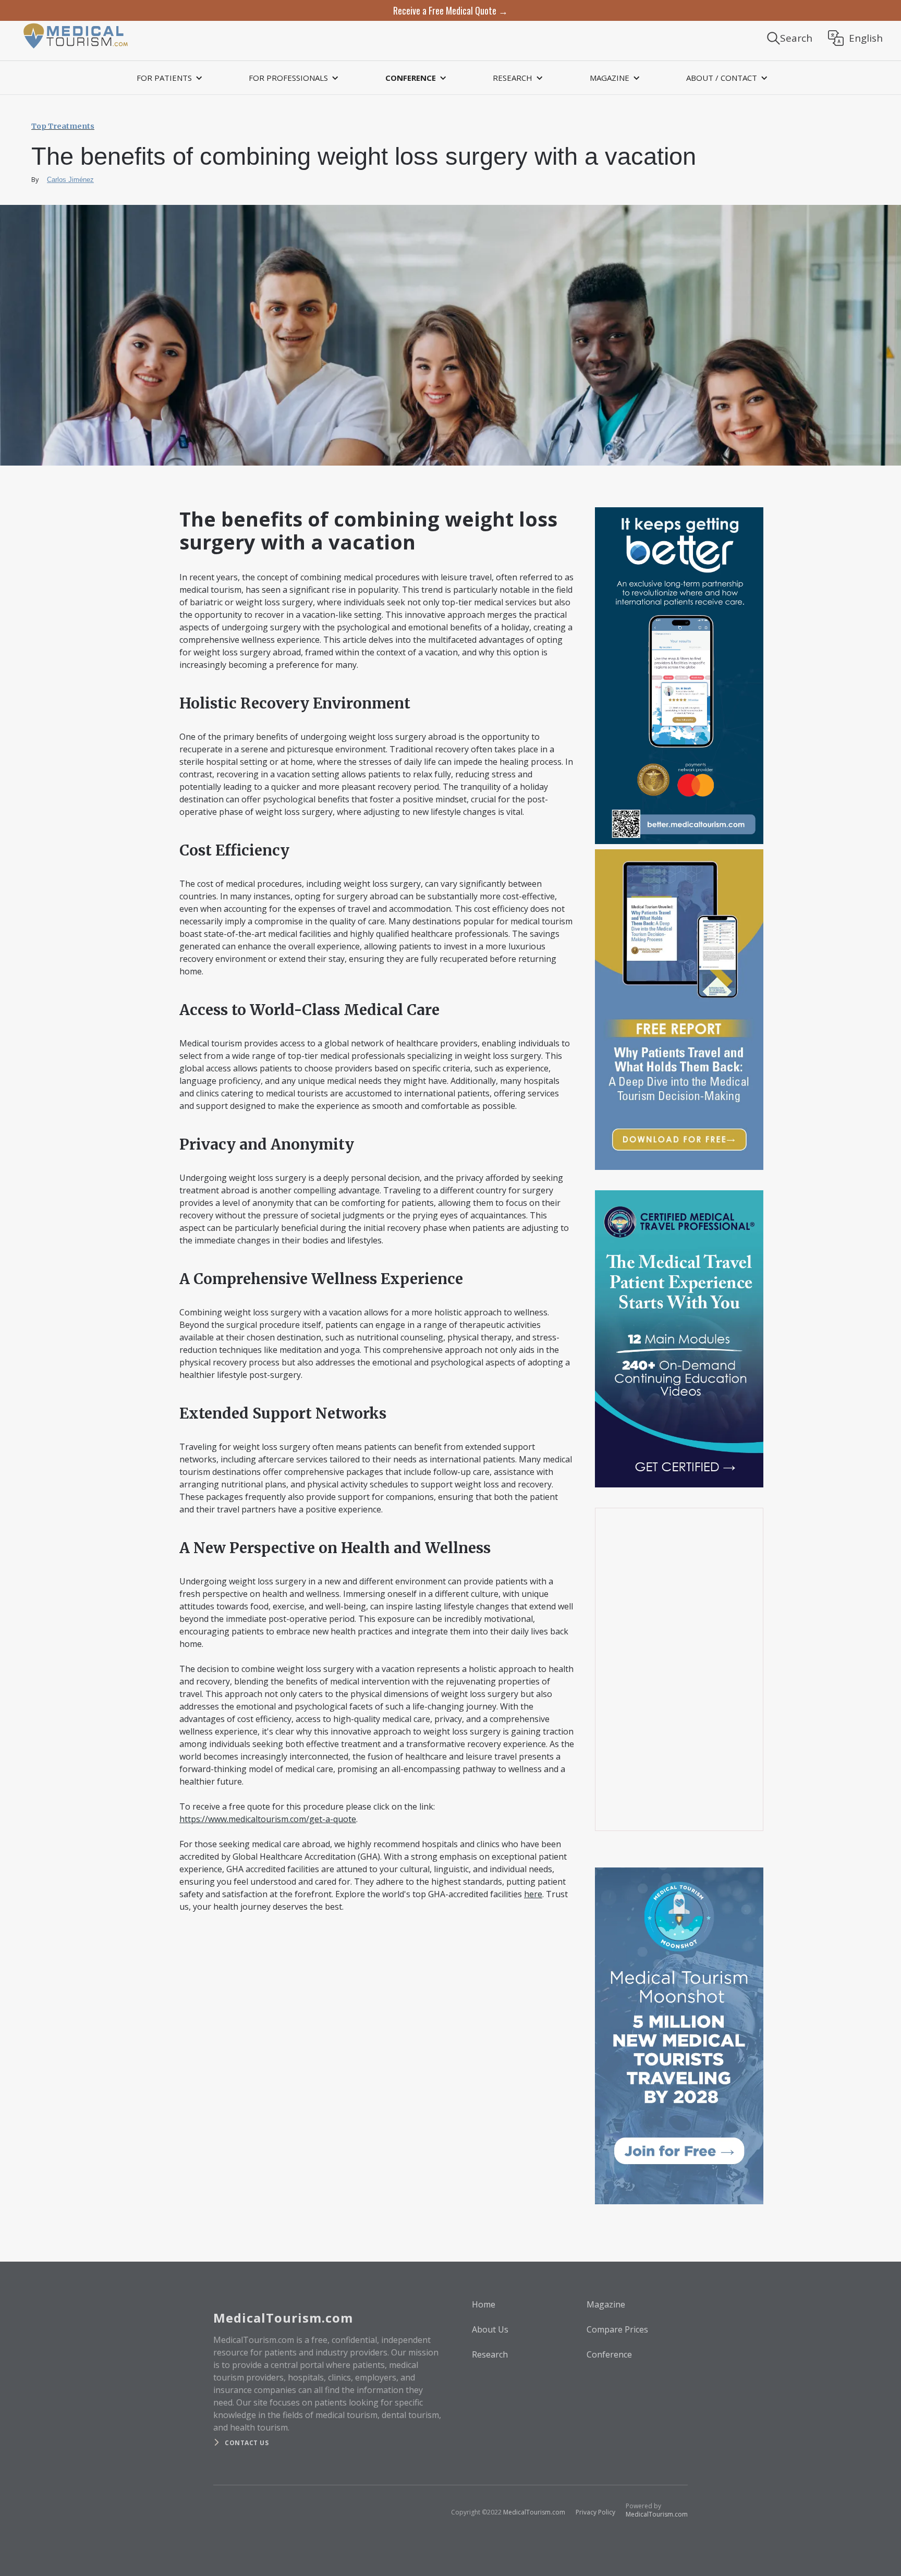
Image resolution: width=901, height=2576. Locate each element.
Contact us (247, 2443)
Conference (609, 2354)
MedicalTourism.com (534, 2512)
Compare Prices (617, 2329)
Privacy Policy (595, 2512)
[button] (168, 78)
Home (484, 2304)
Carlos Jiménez (70, 180)
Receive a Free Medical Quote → (451, 10)
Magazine (606, 2304)
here (533, 1894)
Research (490, 2354)
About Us (490, 2329)
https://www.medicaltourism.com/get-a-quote (268, 1819)
